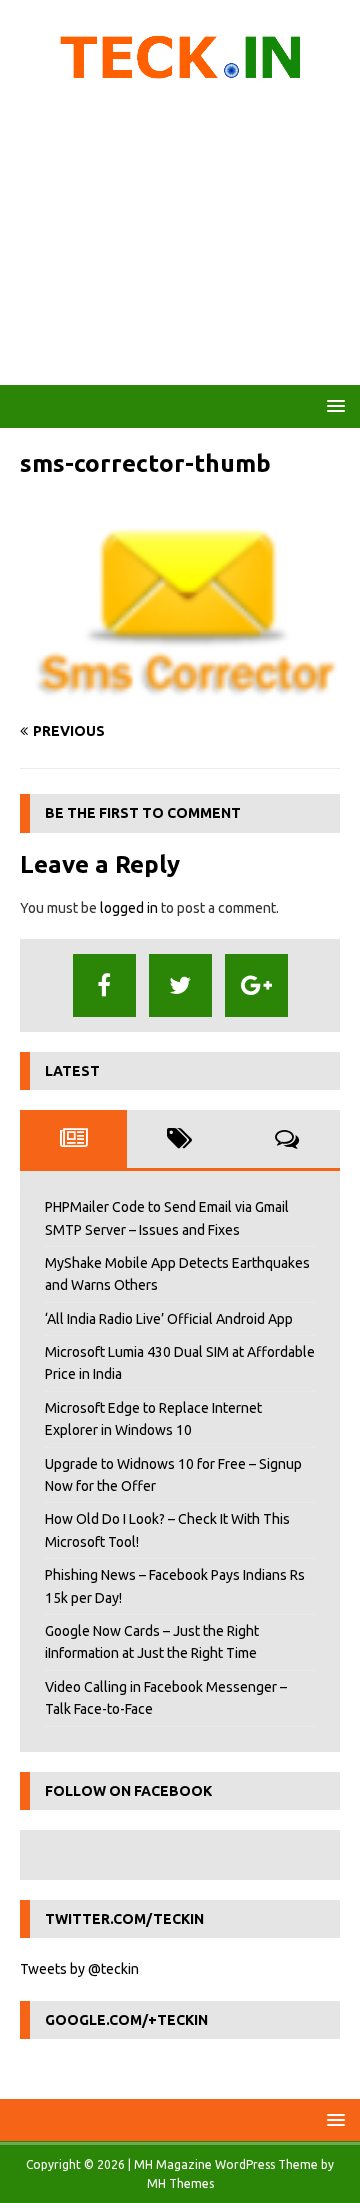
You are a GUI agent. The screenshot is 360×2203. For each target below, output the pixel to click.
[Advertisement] (180, 240)
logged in (129, 908)
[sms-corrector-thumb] (180, 693)
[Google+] (256, 985)
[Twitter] (180, 985)
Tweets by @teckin (79, 1969)
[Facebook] (104, 985)
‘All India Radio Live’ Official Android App (169, 1319)
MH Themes (180, 2183)
